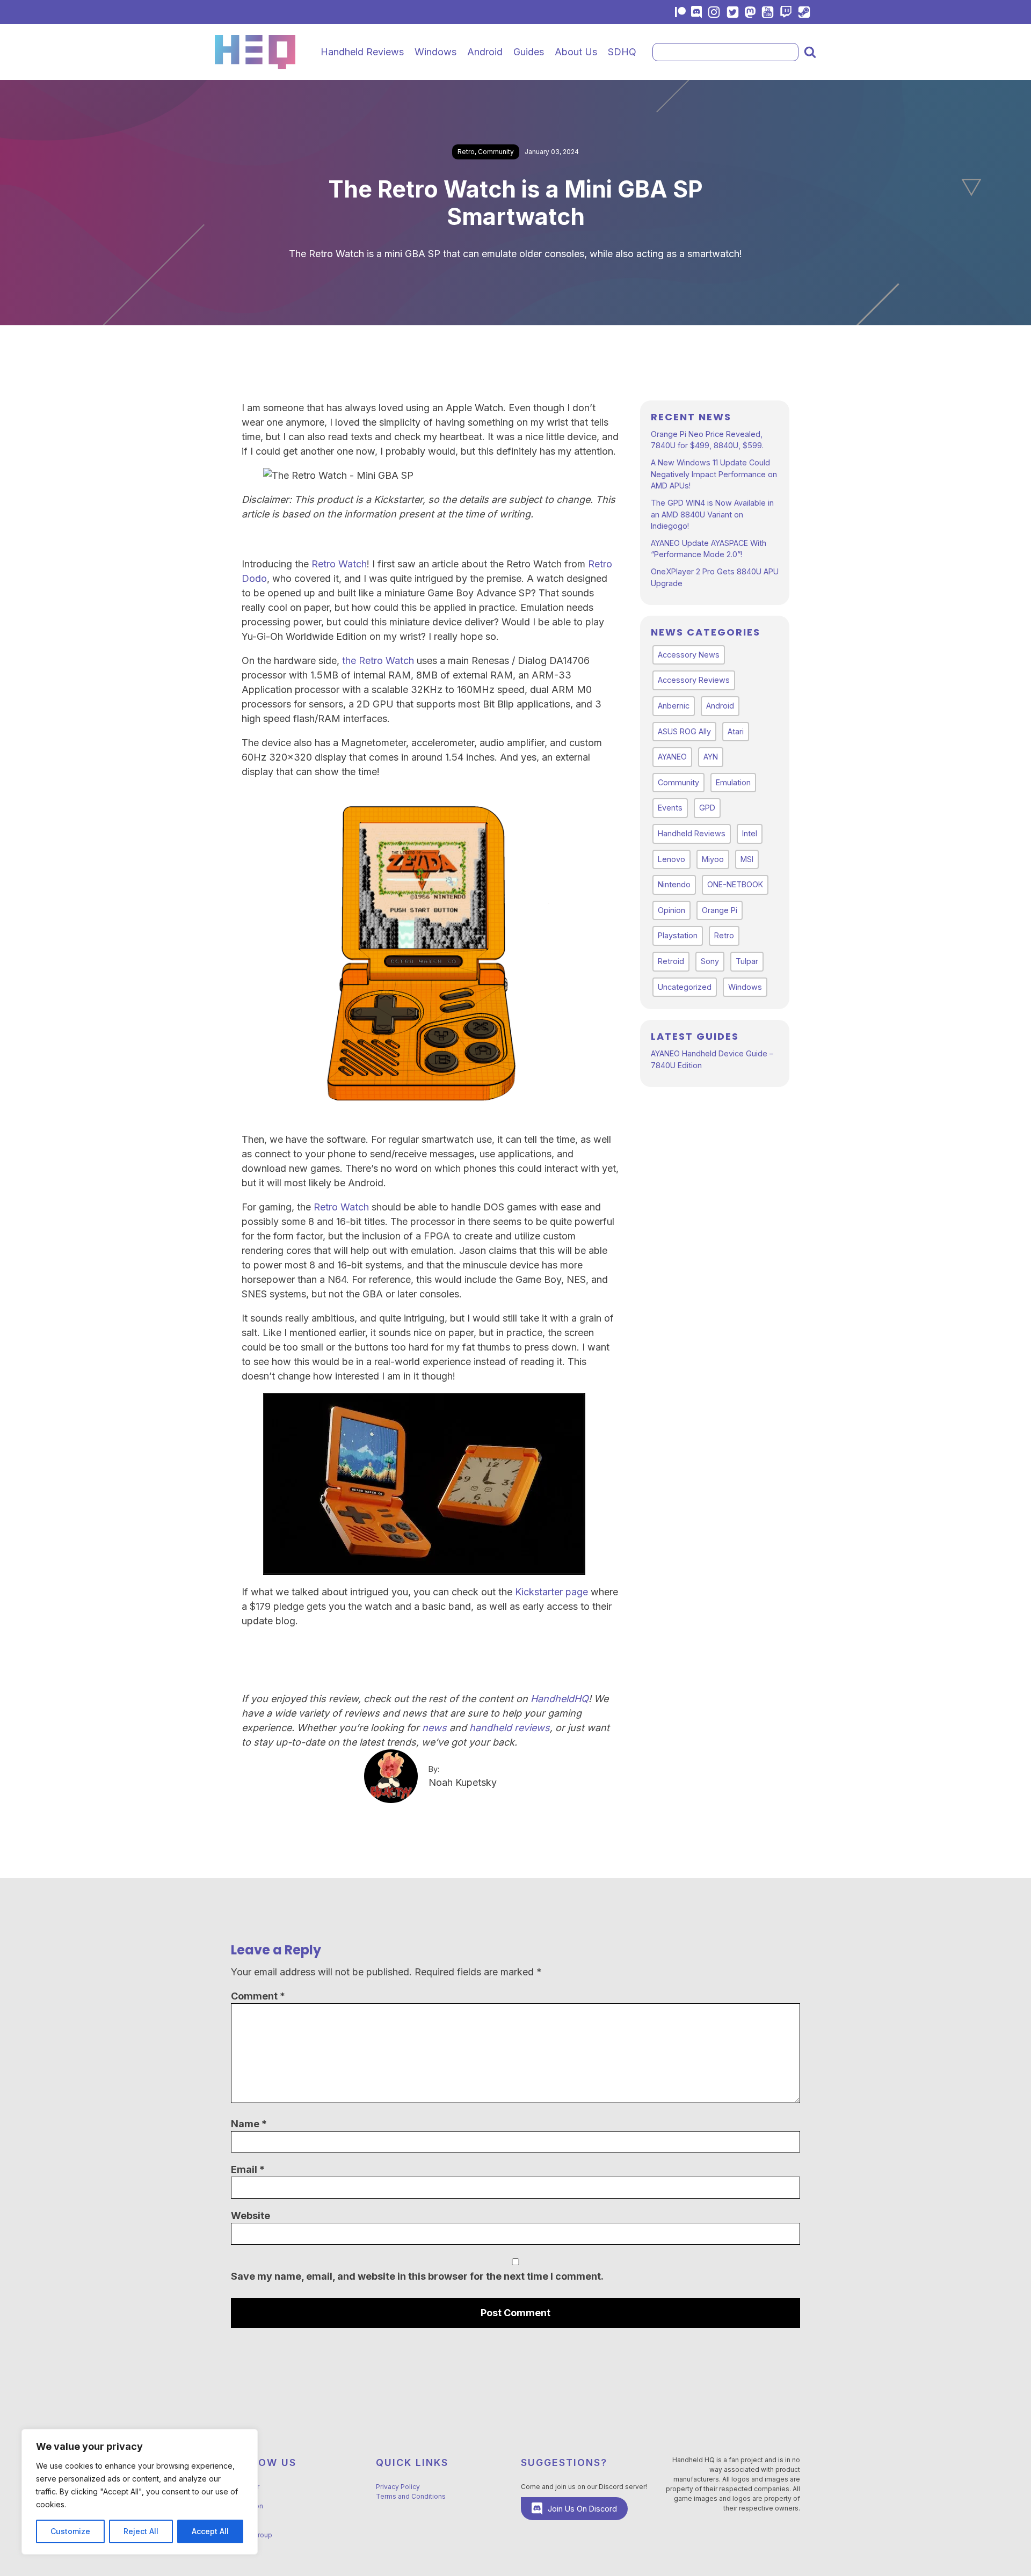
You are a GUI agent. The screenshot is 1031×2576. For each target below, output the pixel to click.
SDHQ (622, 52)
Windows (435, 52)
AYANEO (672, 757)
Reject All (141, 2531)
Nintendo (674, 884)
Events (670, 808)
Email (248, 2169)
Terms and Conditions (411, 2496)
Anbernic (674, 706)
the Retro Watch (378, 661)
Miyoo (713, 859)
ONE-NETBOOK (735, 884)
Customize (70, 2531)
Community (496, 152)
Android (485, 52)
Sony (710, 961)
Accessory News (689, 655)
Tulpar (747, 961)
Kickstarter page (551, 1592)
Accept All (210, 2531)
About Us (576, 52)
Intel (750, 833)
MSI (747, 859)
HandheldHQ (560, 1699)
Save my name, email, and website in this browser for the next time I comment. (417, 2276)
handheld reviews (510, 1728)
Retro (466, 152)
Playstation (678, 935)
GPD (707, 808)
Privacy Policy (398, 2487)
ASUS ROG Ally (684, 731)
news (434, 1728)
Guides (529, 52)
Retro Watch (339, 564)
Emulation (733, 782)
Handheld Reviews (362, 52)
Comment (258, 1996)
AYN (711, 757)
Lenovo (671, 859)
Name (249, 2124)
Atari (736, 731)
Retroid (671, 961)
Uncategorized (685, 987)
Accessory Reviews (694, 680)
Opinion (671, 910)
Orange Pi (720, 910)
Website (251, 2216)
